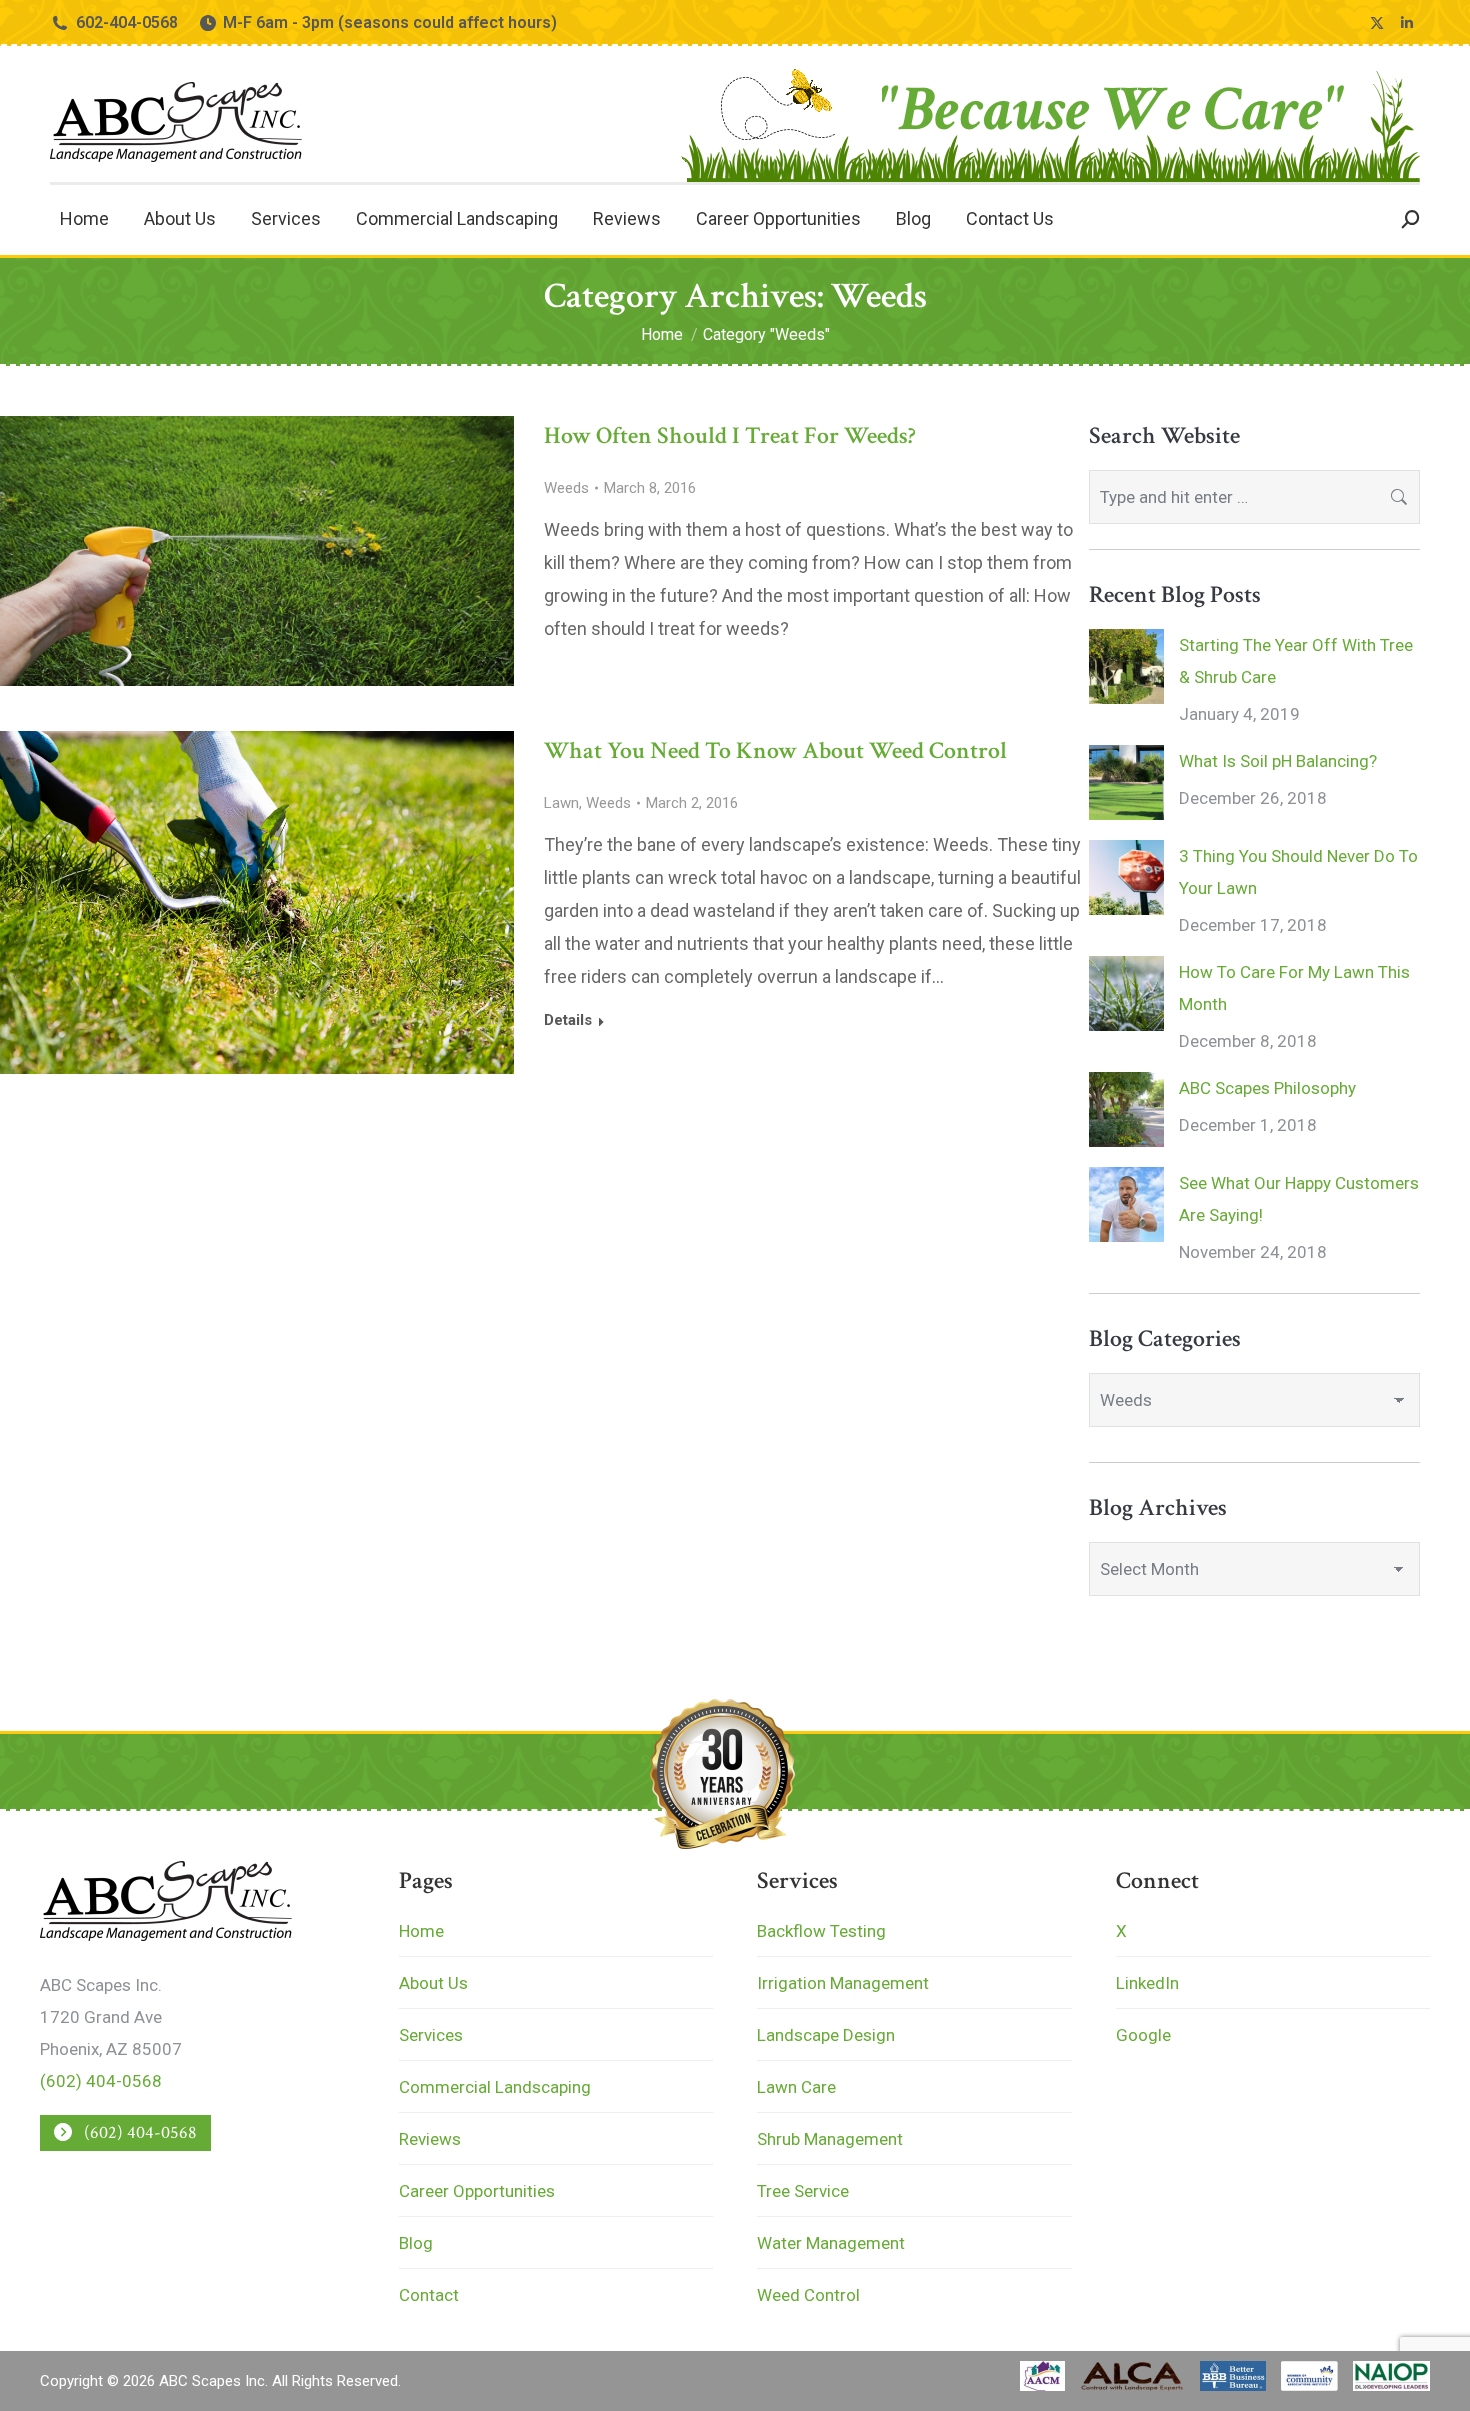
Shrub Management (830, 2139)
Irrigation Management (843, 1983)
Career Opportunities (477, 2191)
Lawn (561, 803)
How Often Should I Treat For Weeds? (730, 435)
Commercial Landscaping (495, 2087)
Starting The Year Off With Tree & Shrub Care (1296, 661)
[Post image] (1126, 666)
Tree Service (803, 2191)
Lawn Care (796, 2087)
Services (431, 2035)
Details (568, 1020)
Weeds (566, 488)
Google (1143, 2035)
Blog (416, 2243)
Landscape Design (826, 2035)
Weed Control (808, 2295)
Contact (429, 2295)
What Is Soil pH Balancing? (1278, 761)
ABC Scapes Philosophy (1267, 1088)
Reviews (430, 2139)
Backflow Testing (821, 1931)
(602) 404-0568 (101, 2081)
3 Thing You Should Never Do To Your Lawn (1298, 872)
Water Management (831, 2243)
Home (421, 1931)
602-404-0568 (127, 22)
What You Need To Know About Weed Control (775, 750)
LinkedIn (1147, 1983)
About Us (433, 1983)
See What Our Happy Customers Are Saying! (1299, 1199)
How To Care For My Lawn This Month (1294, 988)
